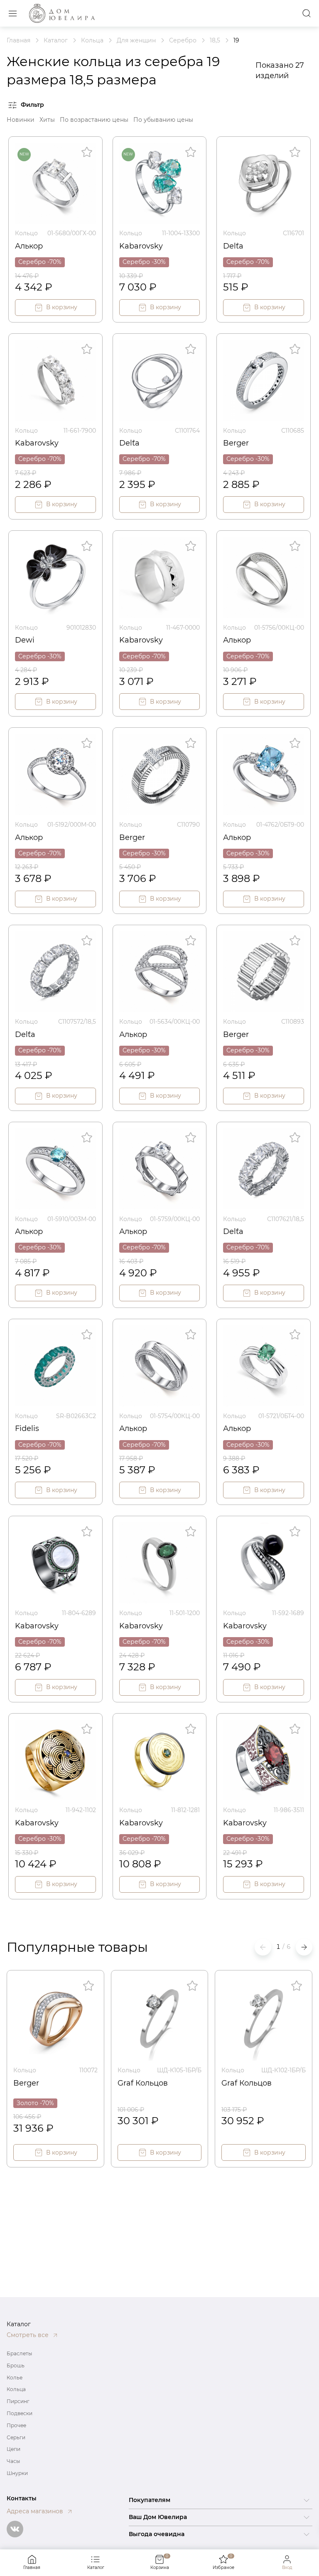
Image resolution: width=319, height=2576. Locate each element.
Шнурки (17, 2473)
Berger (236, 443)
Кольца (16, 2389)
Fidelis (27, 1428)
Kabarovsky (141, 246)
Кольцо (26, 233)
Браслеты (19, 2353)
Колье (15, 2378)
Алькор (29, 246)
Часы (13, 2461)
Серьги (16, 2437)
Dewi (25, 640)
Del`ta (233, 246)
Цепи (13, 2449)
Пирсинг (18, 2401)
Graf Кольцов (143, 2083)
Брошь (16, 2365)
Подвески (20, 2413)
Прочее (16, 2425)
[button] (304, 1947)
